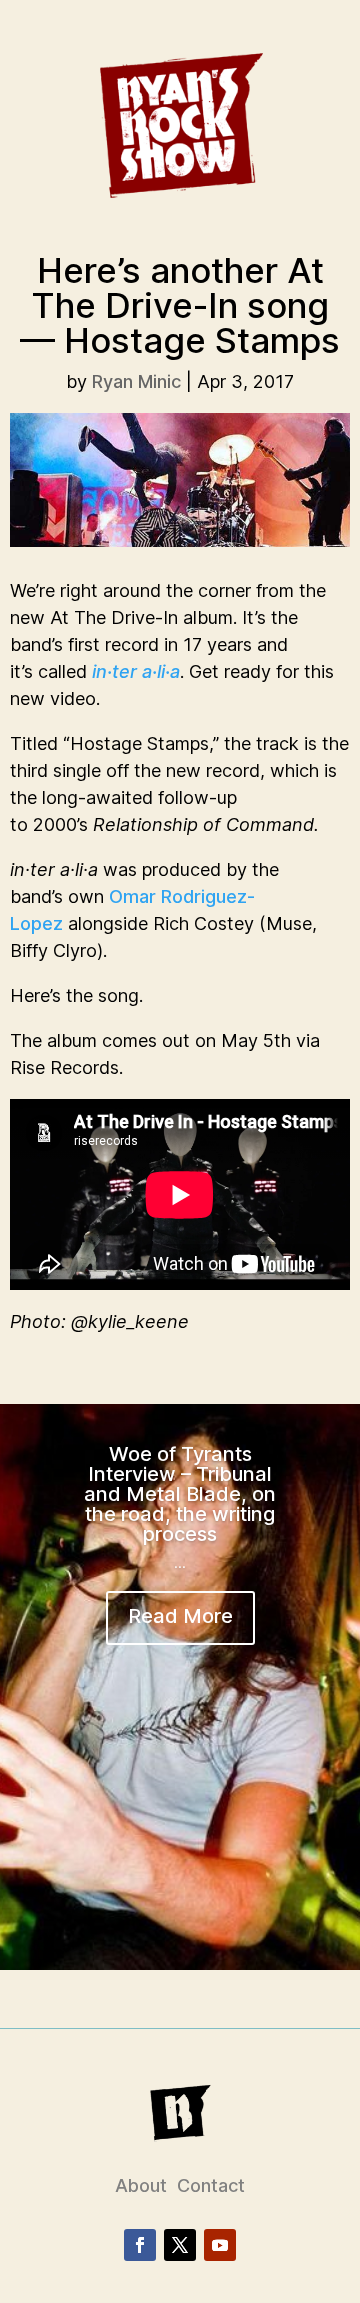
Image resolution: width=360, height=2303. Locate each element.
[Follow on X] (180, 2245)
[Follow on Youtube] (220, 2245)
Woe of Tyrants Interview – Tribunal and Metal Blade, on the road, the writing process (180, 1494)
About (141, 2185)
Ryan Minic (136, 381)
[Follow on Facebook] (140, 2245)
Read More (180, 1616)
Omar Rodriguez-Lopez (132, 910)
